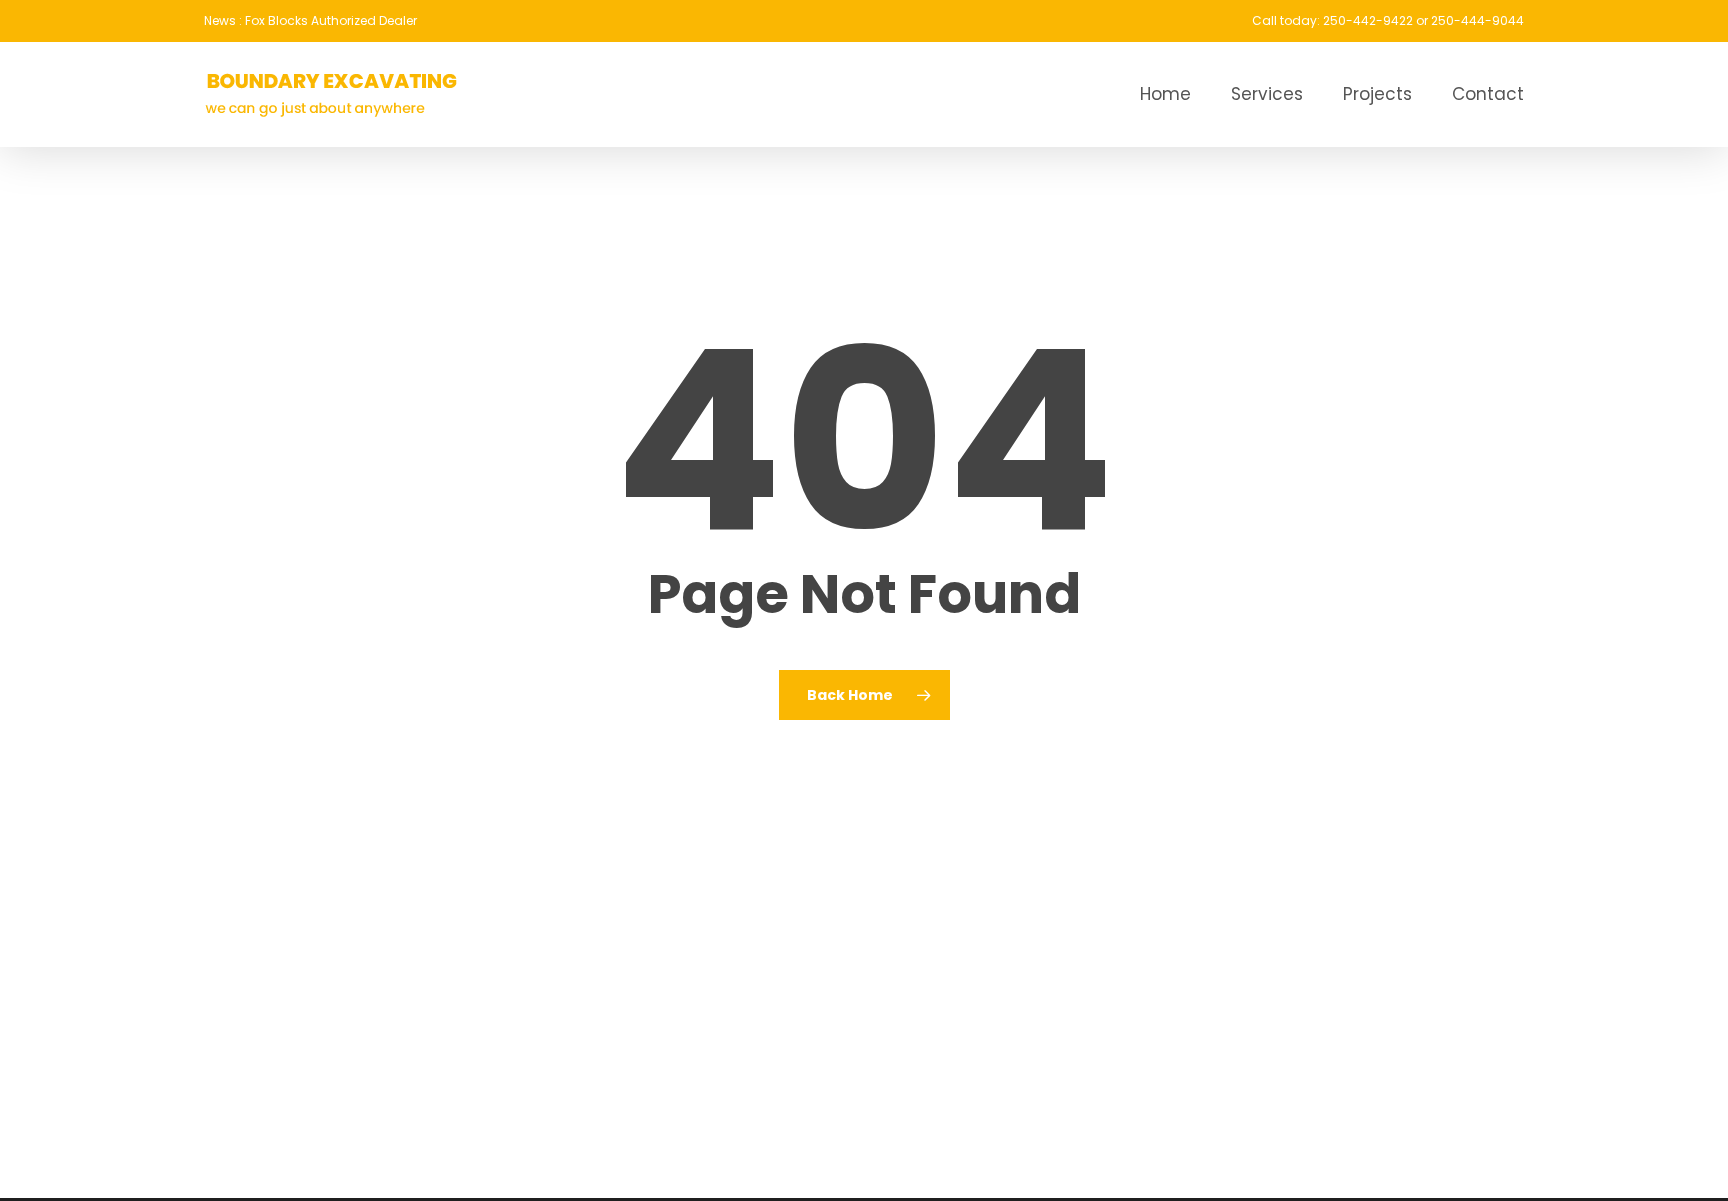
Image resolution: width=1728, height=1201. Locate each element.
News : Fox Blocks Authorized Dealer (310, 20)
